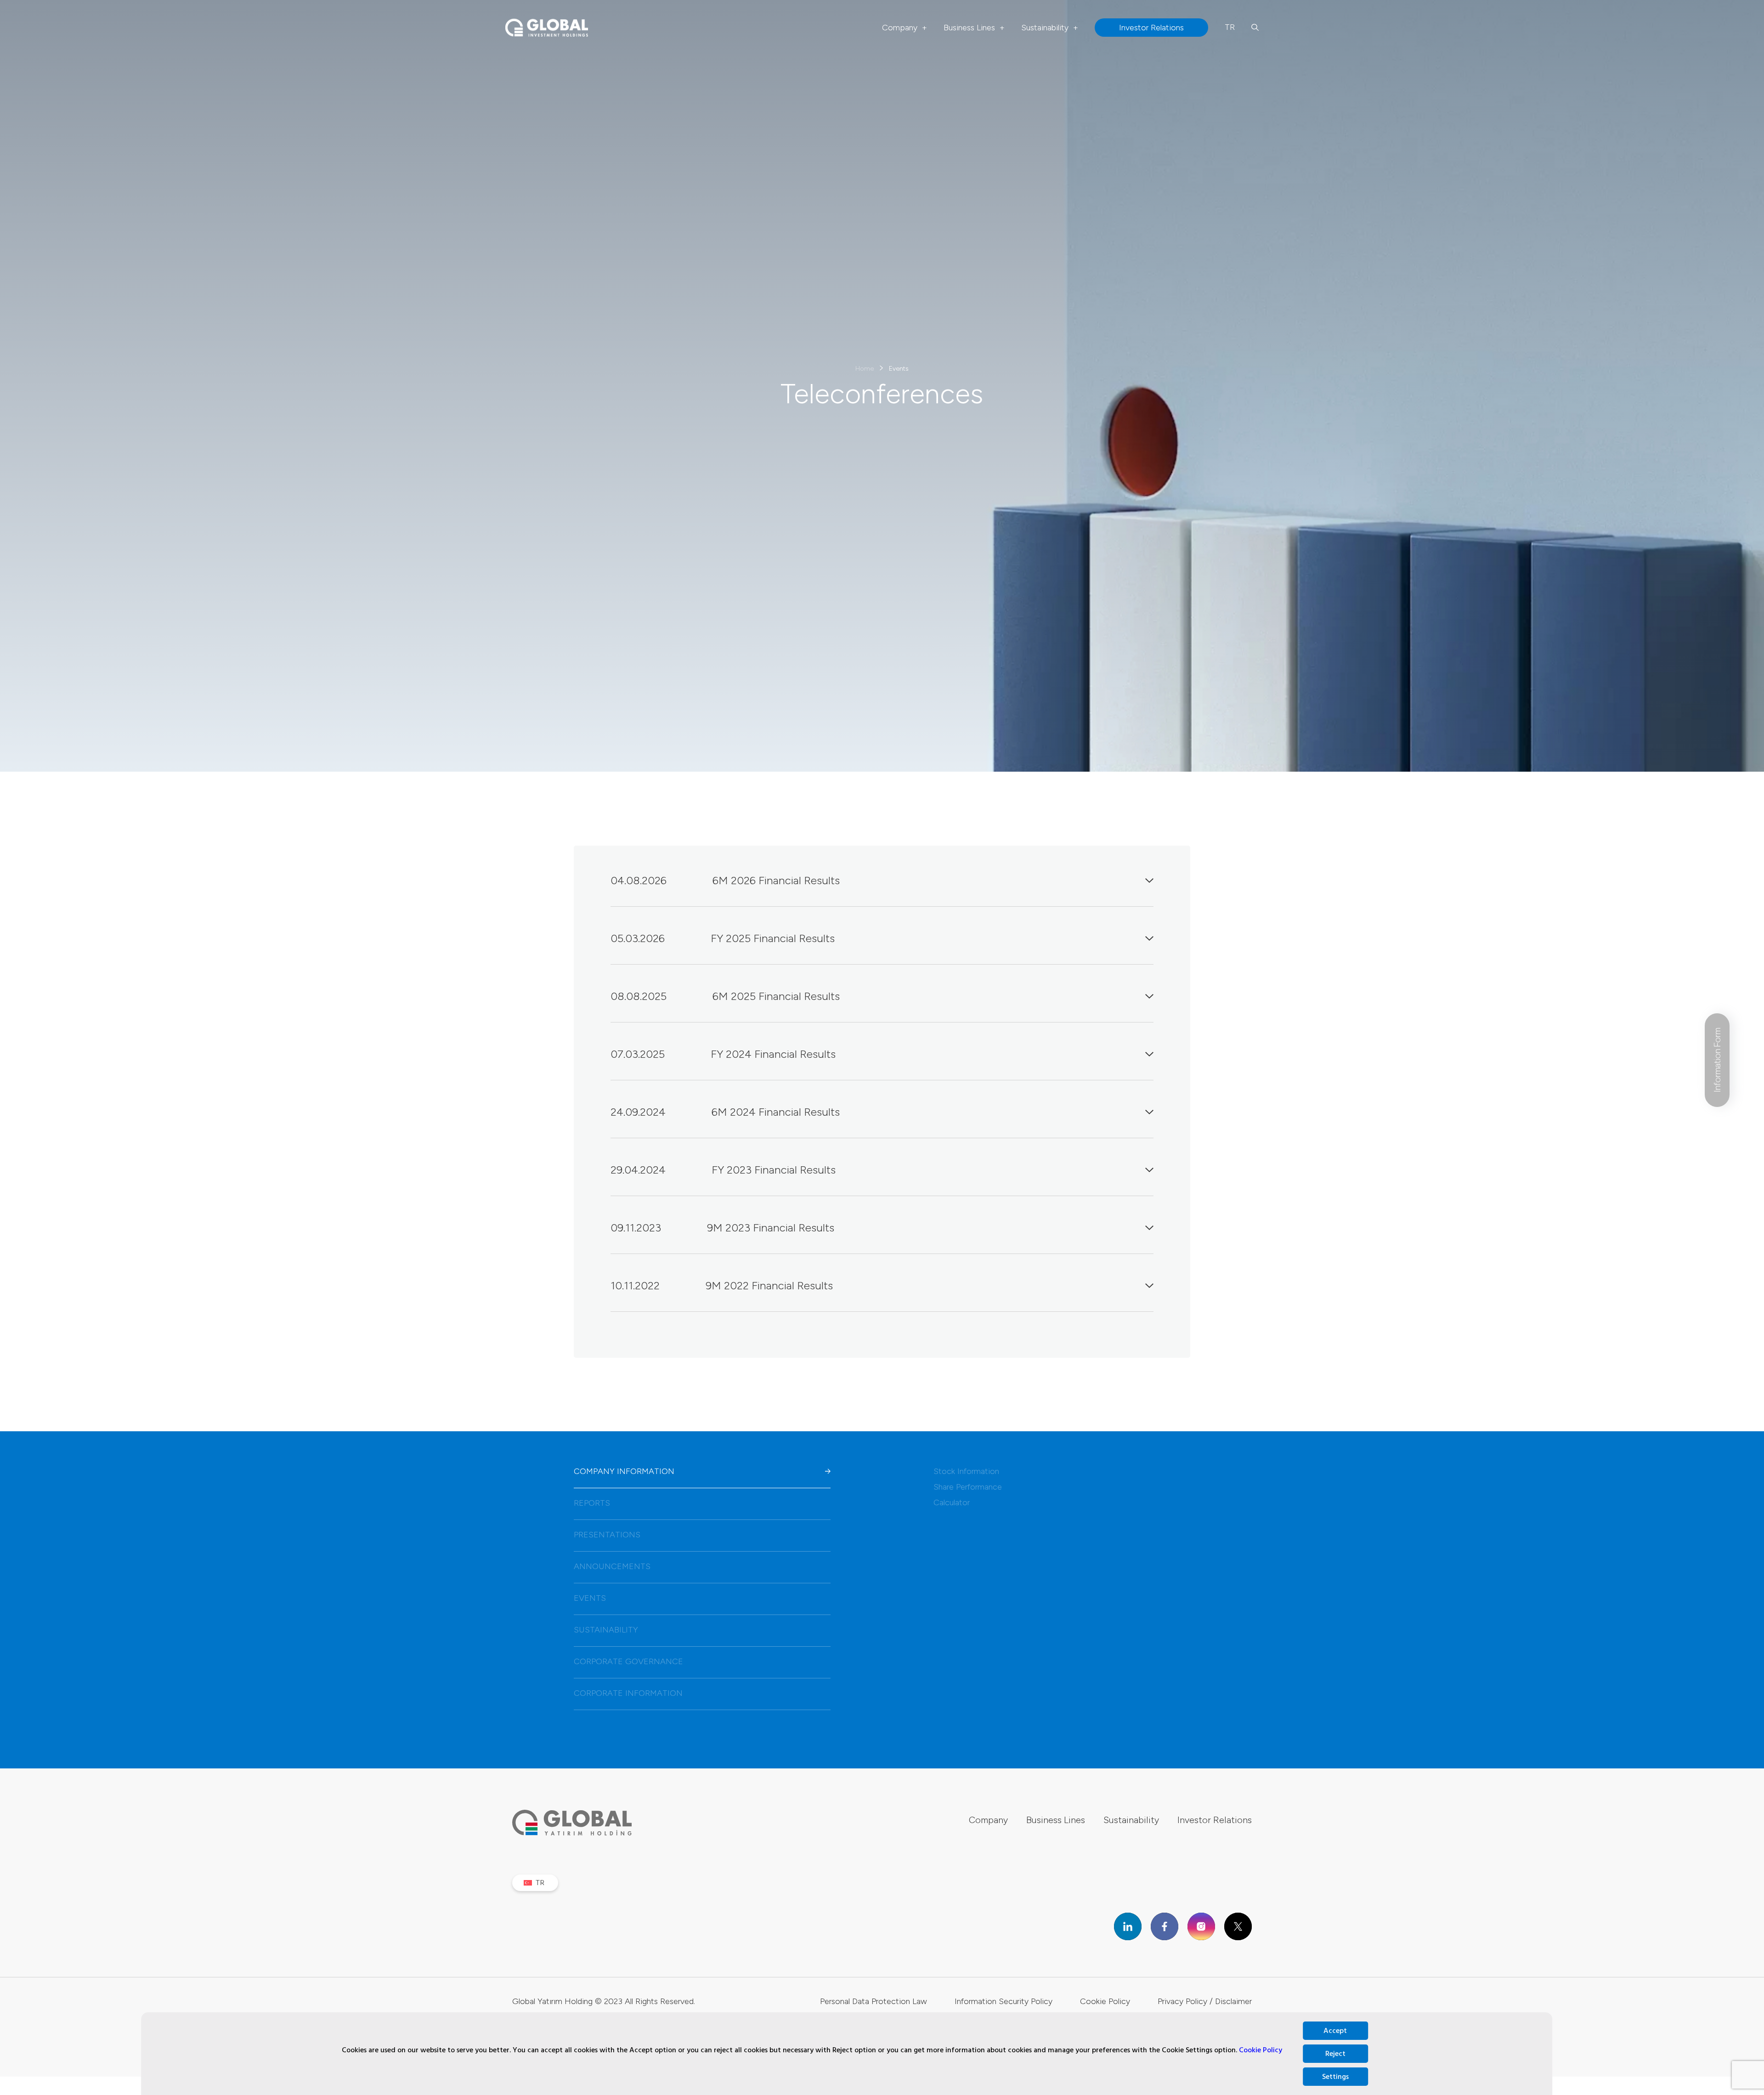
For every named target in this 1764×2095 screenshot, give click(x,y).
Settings (1335, 2077)
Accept (1335, 2031)
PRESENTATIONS (607, 1535)
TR (1230, 27)
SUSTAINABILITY (606, 1630)
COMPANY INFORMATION (624, 1471)
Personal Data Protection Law (874, 2001)
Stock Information (966, 1471)
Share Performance (968, 1487)
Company (905, 28)
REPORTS (592, 1503)
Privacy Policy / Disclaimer (1205, 2001)
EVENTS (590, 1598)
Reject (1335, 2054)
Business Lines (974, 28)
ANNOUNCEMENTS (612, 1566)
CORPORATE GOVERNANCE (628, 1661)
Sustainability (1050, 28)
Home (865, 368)
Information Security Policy (1004, 2001)
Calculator (952, 1502)
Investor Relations (1215, 1820)
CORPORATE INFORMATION (628, 1693)
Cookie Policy (1261, 2050)
